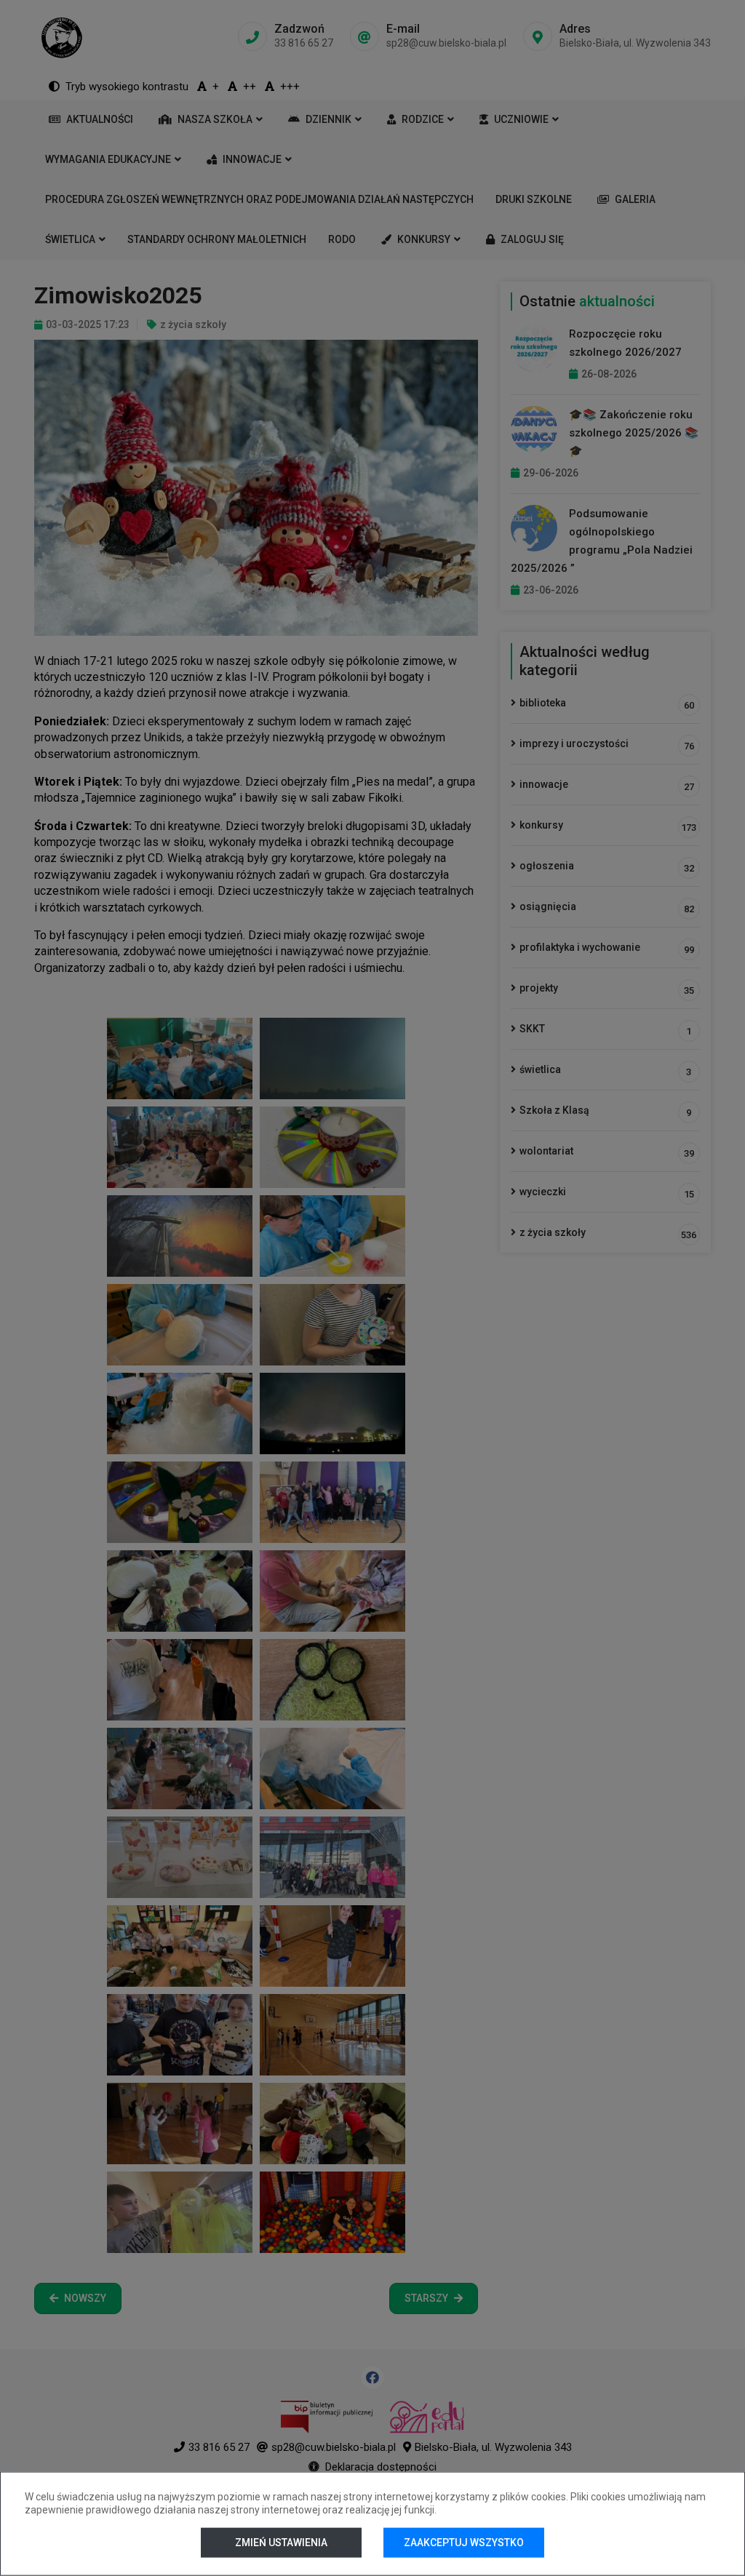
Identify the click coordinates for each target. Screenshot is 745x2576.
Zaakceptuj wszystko (464, 2543)
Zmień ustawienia (281, 2543)
